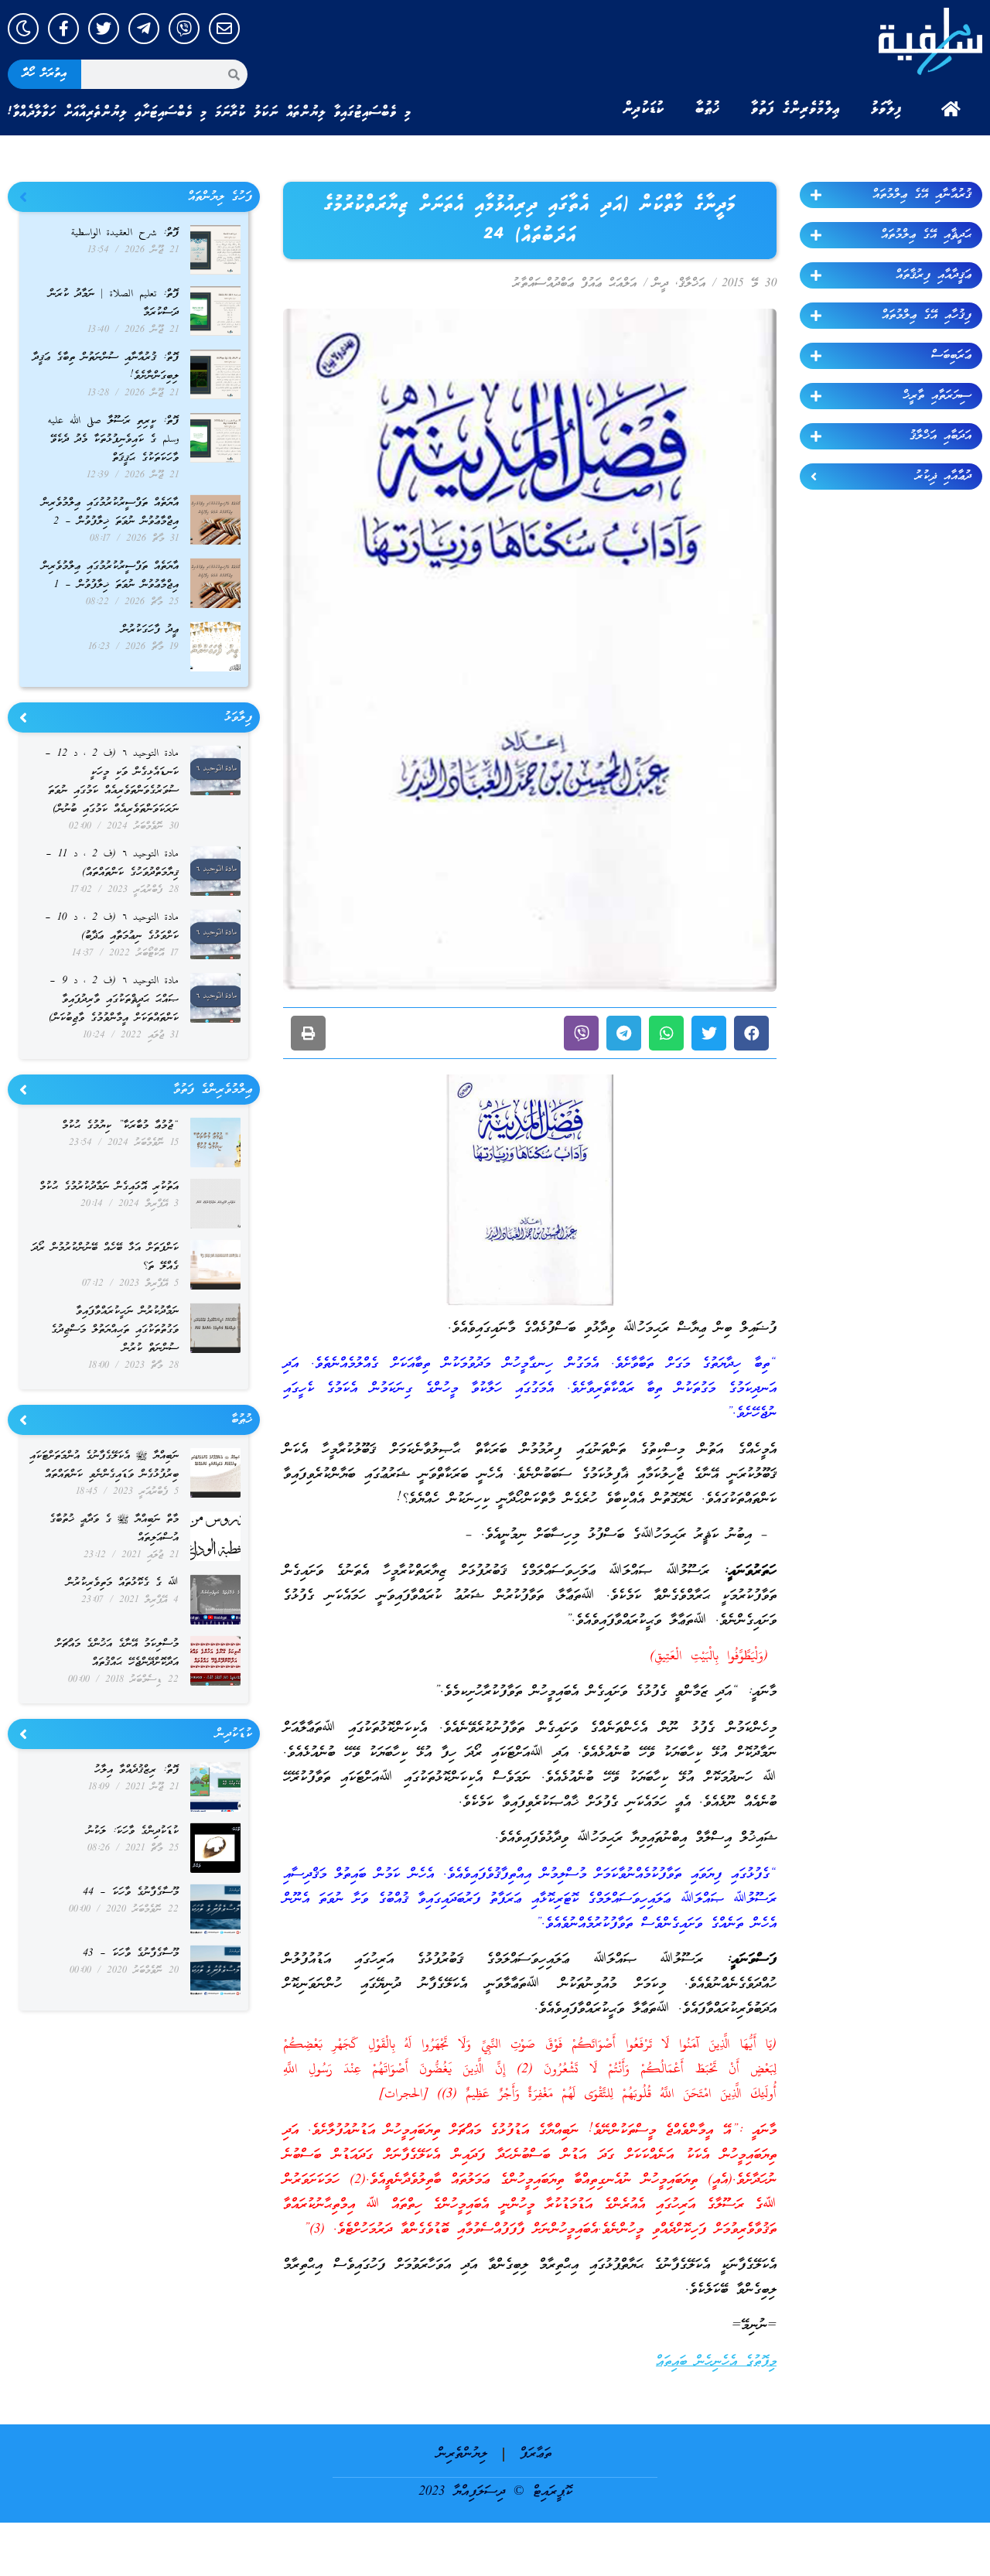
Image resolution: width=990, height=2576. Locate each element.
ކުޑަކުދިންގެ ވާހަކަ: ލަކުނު (133, 1831)
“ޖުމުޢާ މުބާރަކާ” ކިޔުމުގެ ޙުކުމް (120, 1126)
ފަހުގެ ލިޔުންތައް (220, 197)
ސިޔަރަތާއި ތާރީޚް (937, 396)
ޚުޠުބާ (708, 109)
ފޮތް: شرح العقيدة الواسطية (125, 233)
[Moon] (23, 29)
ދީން (661, 284)
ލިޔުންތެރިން (462, 2454)
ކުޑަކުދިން (643, 109)
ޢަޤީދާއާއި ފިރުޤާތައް (934, 275)
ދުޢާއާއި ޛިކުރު (943, 477)
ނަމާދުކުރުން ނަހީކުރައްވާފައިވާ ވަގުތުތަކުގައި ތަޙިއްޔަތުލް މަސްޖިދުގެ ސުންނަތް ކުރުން (115, 1330)
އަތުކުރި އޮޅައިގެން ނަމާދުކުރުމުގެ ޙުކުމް (109, 1187)
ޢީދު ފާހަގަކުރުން (150, 630)
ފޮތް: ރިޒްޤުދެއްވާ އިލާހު (137, 1770)
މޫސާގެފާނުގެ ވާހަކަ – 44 (131, 1893)
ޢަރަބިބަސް (951, 356)
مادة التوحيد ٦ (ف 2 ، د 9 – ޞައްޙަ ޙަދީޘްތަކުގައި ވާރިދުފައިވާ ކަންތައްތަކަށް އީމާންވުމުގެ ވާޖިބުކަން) (114, 1000)
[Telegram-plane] (144, 29)
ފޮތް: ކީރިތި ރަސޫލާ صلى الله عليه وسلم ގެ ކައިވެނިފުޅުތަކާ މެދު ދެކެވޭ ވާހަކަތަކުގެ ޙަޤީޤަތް (113, 440)
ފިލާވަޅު (886, 109)
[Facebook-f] (63, 29)
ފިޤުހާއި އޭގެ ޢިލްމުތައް (927, 316)
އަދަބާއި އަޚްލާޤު (940, 436)
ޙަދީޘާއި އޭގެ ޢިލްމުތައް (926, 235)
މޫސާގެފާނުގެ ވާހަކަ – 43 (131, 1954)
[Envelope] (224, 29)
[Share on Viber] (581, 1033)
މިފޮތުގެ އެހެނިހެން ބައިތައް (716, 2362)
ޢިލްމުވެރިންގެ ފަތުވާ (795, 109)
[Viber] (184, 29)
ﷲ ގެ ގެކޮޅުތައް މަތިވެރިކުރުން (123, 1583)
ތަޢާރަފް (536, 2454)
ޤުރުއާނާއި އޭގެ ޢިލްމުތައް (922, 195)
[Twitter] (104, 29)
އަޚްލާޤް (692, 284)
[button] (751, 1033)
